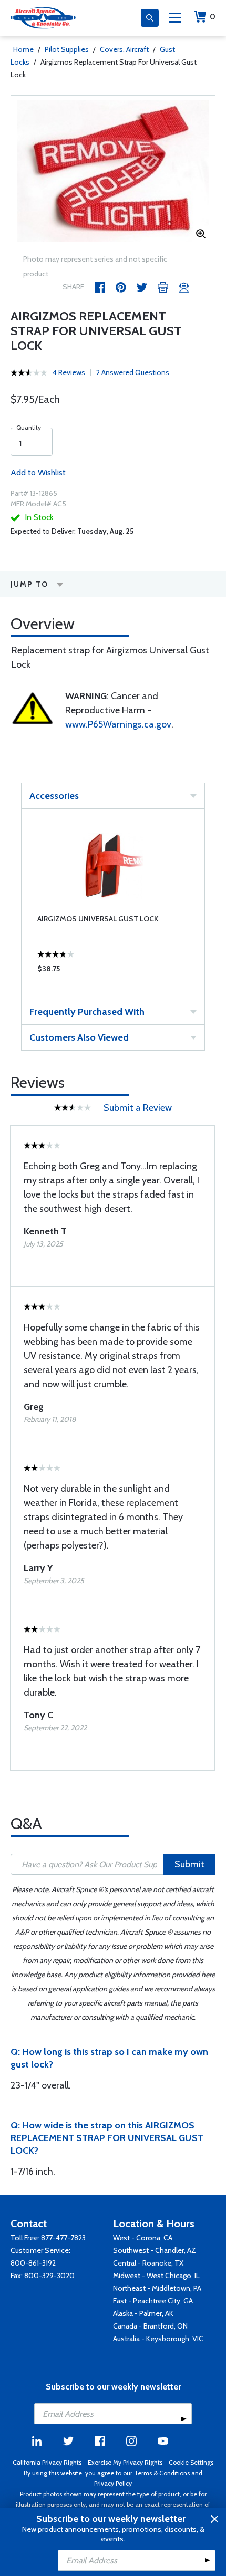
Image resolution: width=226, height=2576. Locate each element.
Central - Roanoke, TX (148, 2263)
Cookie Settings (191, 2462)
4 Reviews (69, 372)
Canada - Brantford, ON (150, 2326)
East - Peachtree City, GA (153, 2301)
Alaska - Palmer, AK (143, 2313)
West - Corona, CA (143, 2238)
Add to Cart (113, 971)
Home (23, 49)
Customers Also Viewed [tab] (79, 1037)
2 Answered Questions (133, 372)
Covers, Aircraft (124, 49)
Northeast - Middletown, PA (157, 2288)
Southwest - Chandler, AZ (155, 2250)
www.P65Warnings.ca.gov (118, 724)
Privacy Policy (113, 2483)
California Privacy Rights (47, 2462)
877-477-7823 (63, 2238)
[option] (113, 172)
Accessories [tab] (54, 796)
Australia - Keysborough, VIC (158, 2339)
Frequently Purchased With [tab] (87, 1012)
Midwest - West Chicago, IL (156, 2276)
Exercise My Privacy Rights (125, 2462)
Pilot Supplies (67, 49)
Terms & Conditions (162, 2473)
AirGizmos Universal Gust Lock (98, 919)
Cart (213, 17)
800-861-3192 (33, 2263)
